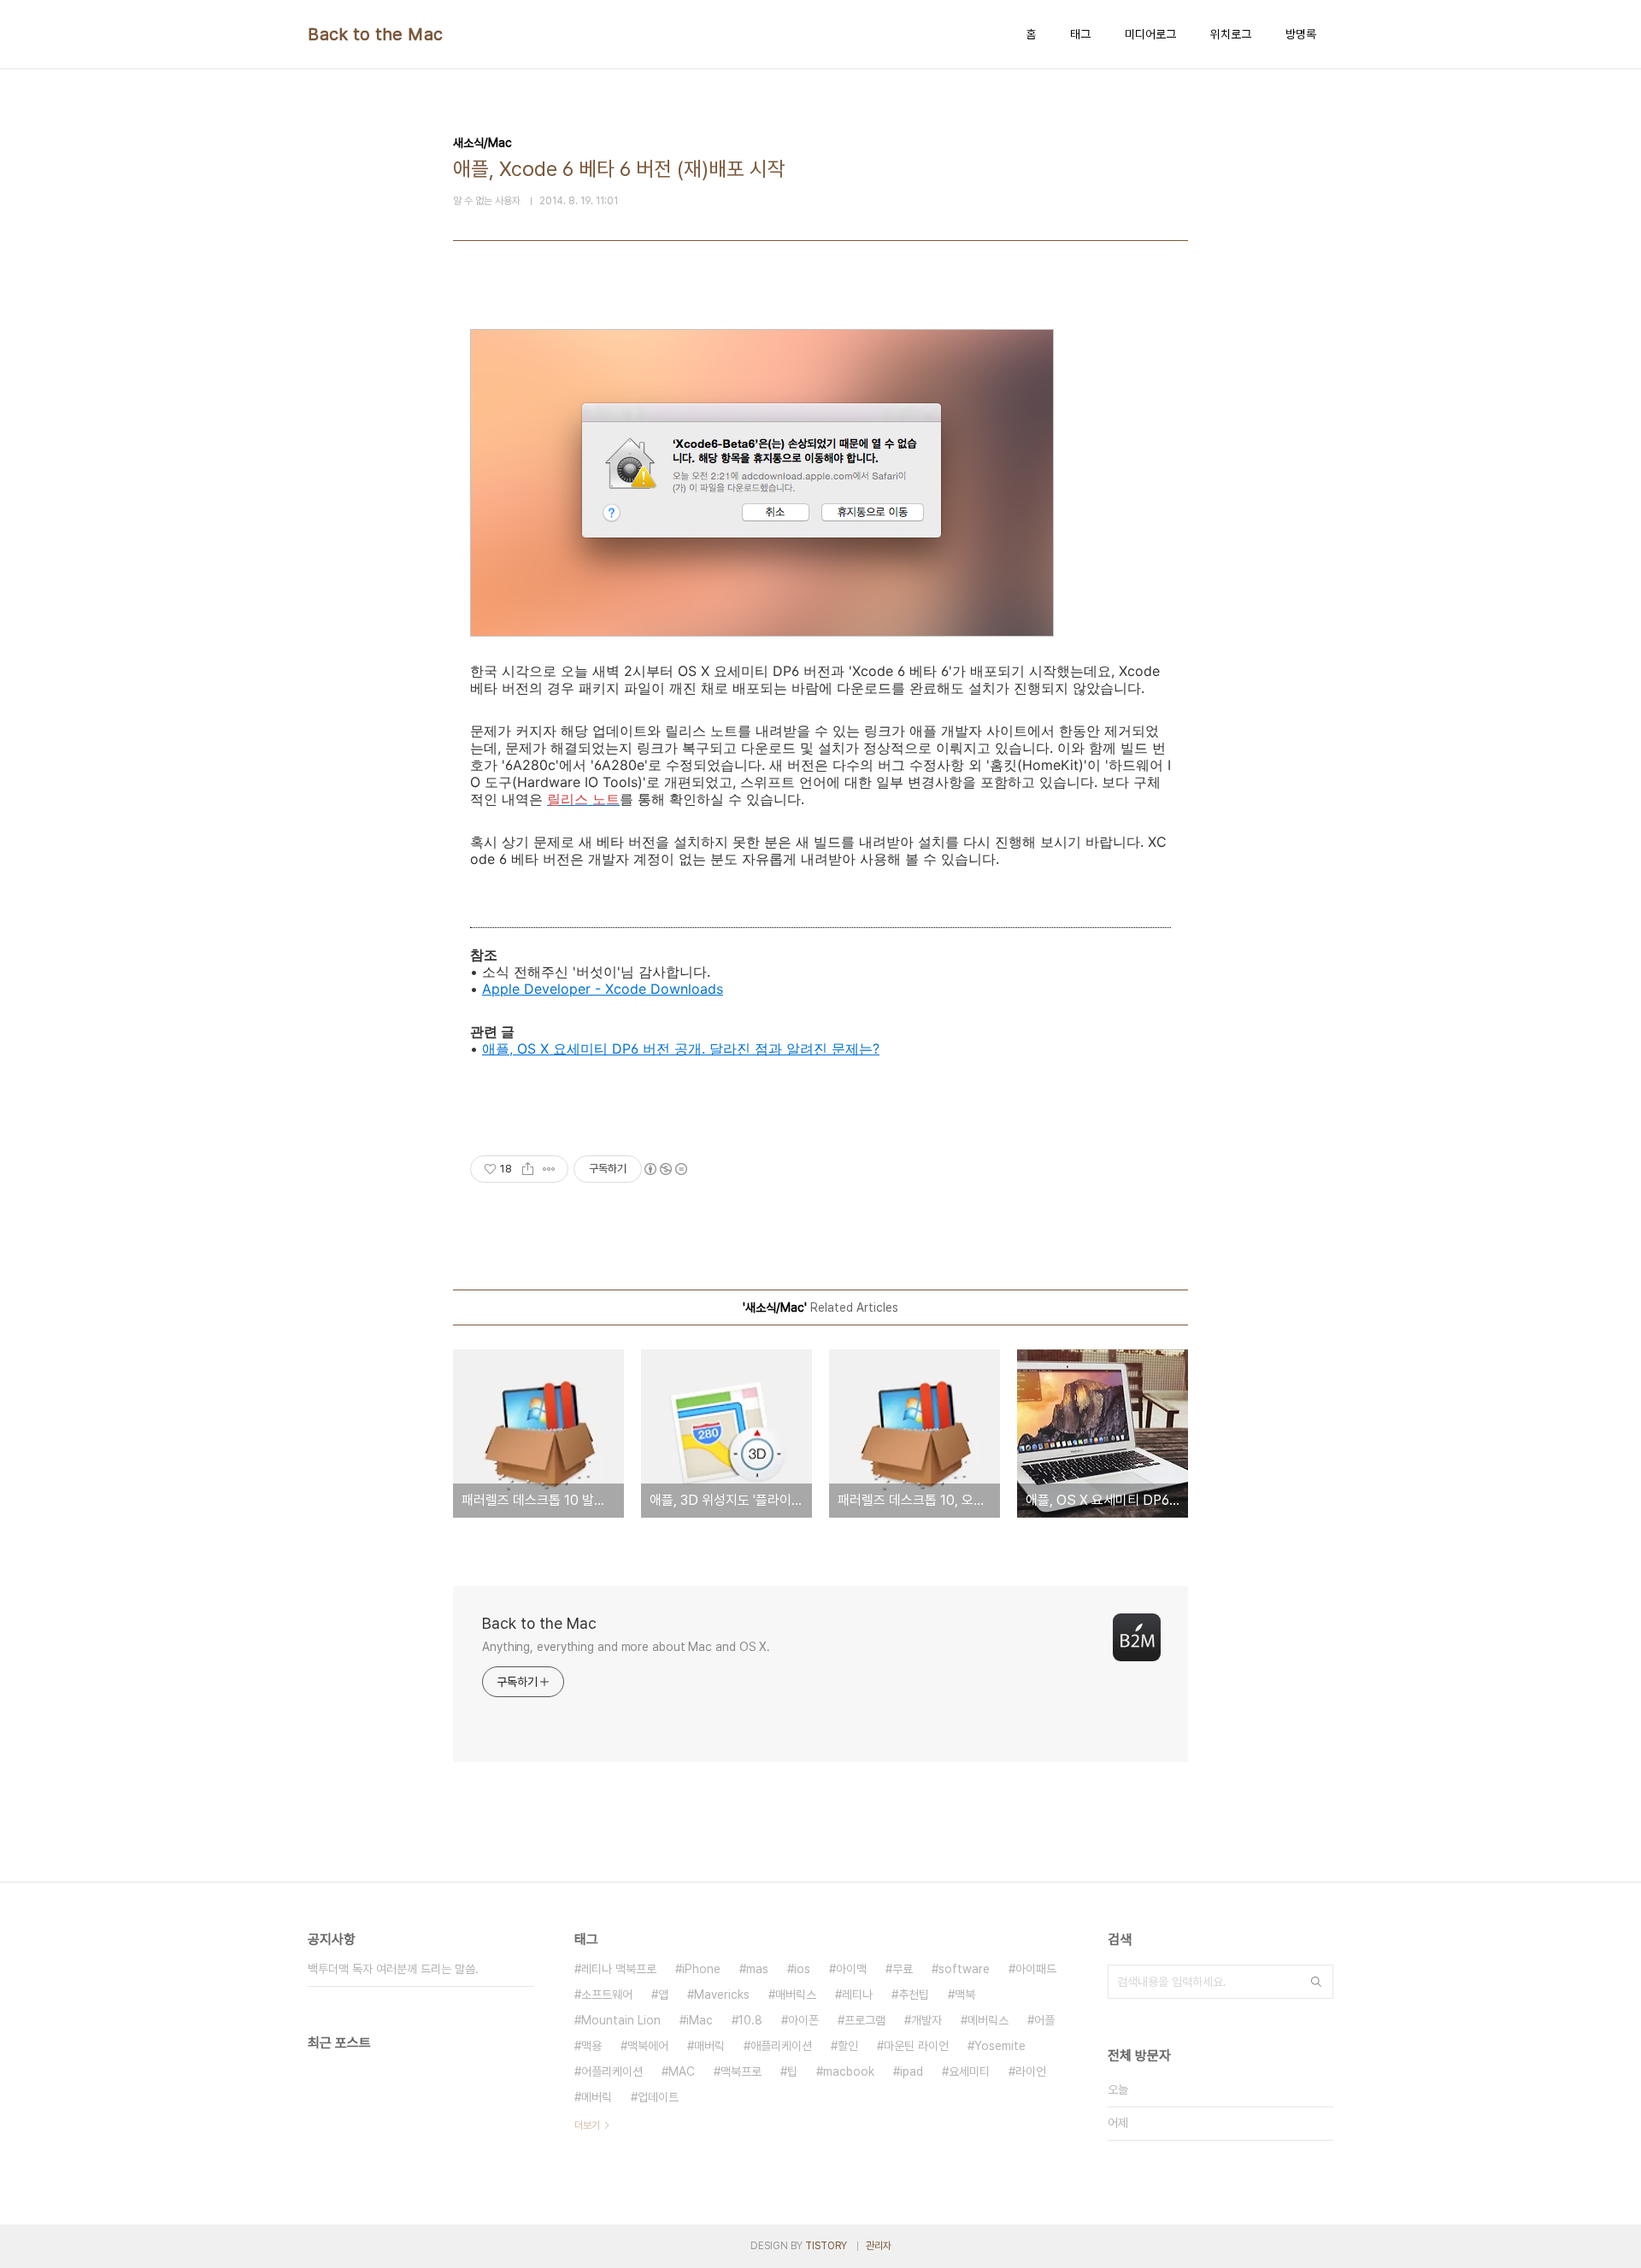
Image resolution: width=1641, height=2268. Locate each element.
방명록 (1301, 34)
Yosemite (1000, 2046)
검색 (1316, 1982)
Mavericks (722, 1995)
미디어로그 (1150, 34)
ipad (912, 2071)
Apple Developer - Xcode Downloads (603, 989)
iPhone (701, 1969)
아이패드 (1036, 1969)
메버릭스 (988, 2020)
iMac (700, 2020)
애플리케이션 (781, 2046)
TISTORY (826, 2246)
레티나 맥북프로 (619, 1969)
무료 (903, 1969)
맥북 (965, 1995)
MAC (682, 2071)
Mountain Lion (621, 2020)
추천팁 (914, 1995)
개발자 (926, 2020)
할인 (848, 2046)
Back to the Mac (376, 34)
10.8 (750, 2020)
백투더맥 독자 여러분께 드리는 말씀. (393, 1969)
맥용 (591, 2046)
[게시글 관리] (549, 1169)
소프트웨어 (607, 1995)
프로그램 (865, 2020)
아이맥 (851, 1969)
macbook (849, 2071)
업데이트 (658, 2097)
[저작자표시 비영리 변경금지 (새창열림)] (665, 1169)
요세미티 (969, 2071)
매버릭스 (796, 1995)
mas (757, 1969)
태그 (1080, 34)
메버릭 (597, 2097)
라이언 (1031, 2071)
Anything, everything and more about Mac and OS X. (626, 1647)
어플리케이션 (612, 2071)
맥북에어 (648, 2046)
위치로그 (1231, 34)
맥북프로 (741, 2071)
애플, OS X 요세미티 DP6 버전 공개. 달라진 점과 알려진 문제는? (681, 1049)
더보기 (587, 2125)
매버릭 (709, 2046)
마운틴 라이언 (916, 2046)
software (964, 1969)
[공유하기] (528, 1169)
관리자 (879, 2246)
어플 (1044, 2020)
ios (802, 1969)
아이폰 (803, 2020)
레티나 (857, 1995)
